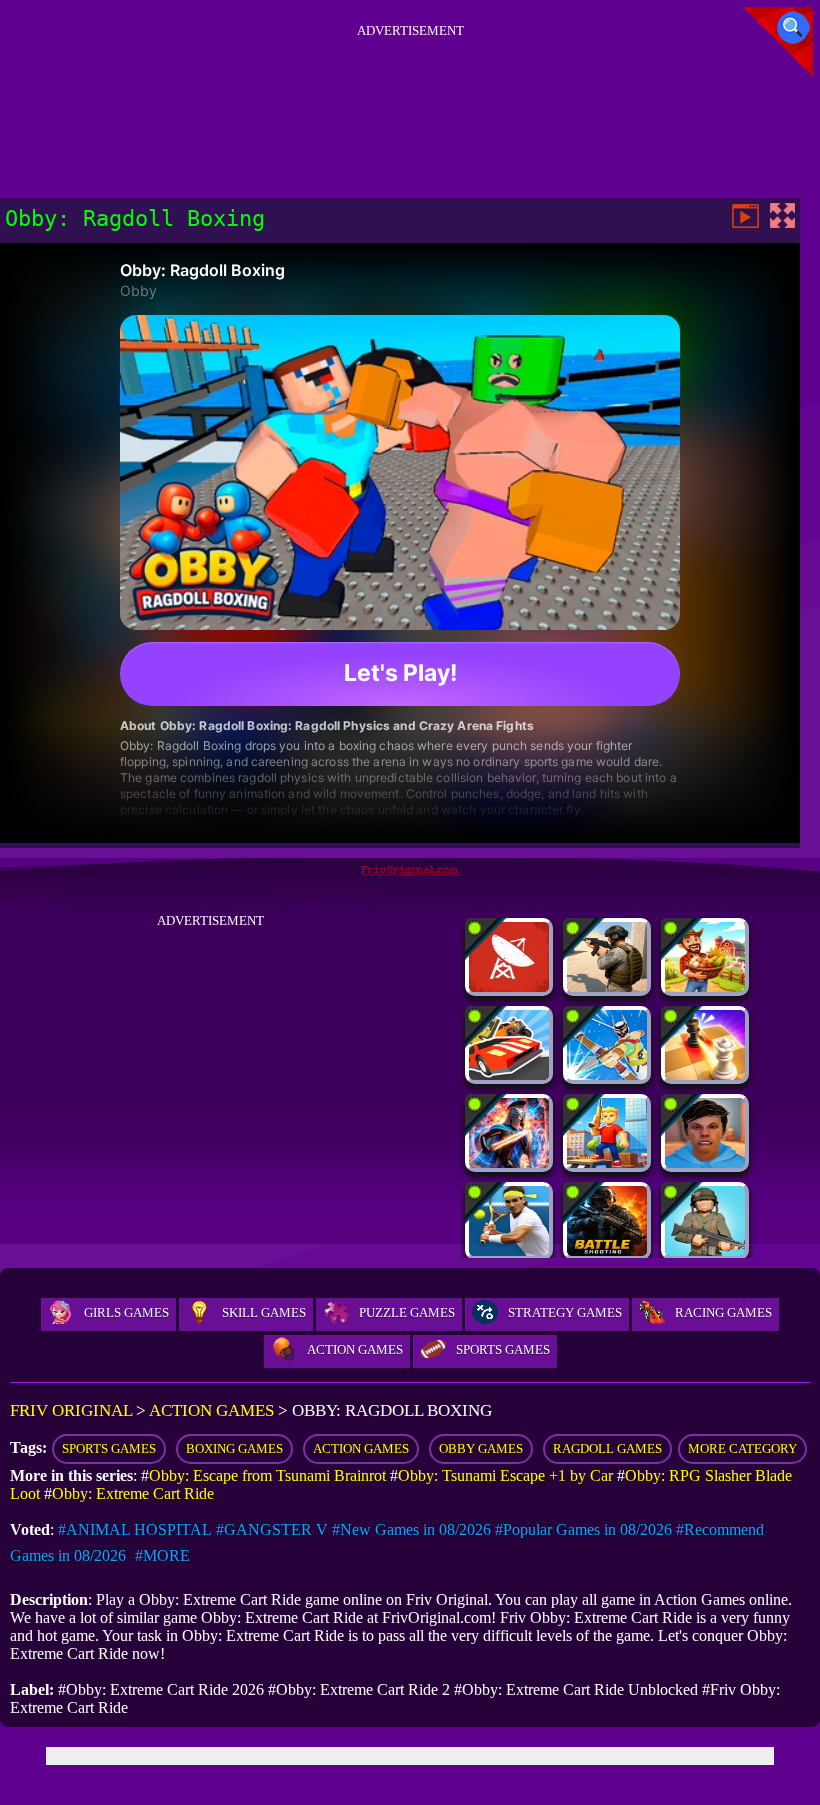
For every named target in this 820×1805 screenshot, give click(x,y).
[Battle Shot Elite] (607, 1250)
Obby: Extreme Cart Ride (133, 1493)
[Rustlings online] (509, 986)
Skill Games (264, 1312)
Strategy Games (565, 1312)
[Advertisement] (410, 89)
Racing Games (723, 1312)
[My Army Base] (705, 1250)
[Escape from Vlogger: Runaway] (705, 1162)
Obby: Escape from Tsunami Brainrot (267, 1475)
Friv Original (71, 1410)
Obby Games (481, 1448)
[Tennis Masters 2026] (509, 1250)
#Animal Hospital (135, 1529)
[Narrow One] (607, 1074)
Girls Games (126, 1312)
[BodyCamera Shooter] (607, 986)
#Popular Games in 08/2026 (583, 1529)
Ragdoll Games (607, 1448)
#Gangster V (272, 1529)
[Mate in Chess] (705, 1074)
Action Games (355, 1349)
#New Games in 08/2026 (411, 1529)
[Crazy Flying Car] (509, 1074)
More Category (742, 1448)
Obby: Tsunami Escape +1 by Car (505, 1475)
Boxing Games (234, 1448)
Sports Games (503, 1349)
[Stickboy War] (509, 1162)
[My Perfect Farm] (705, 986)
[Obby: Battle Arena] (607, 1162)
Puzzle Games (407, 1312)
